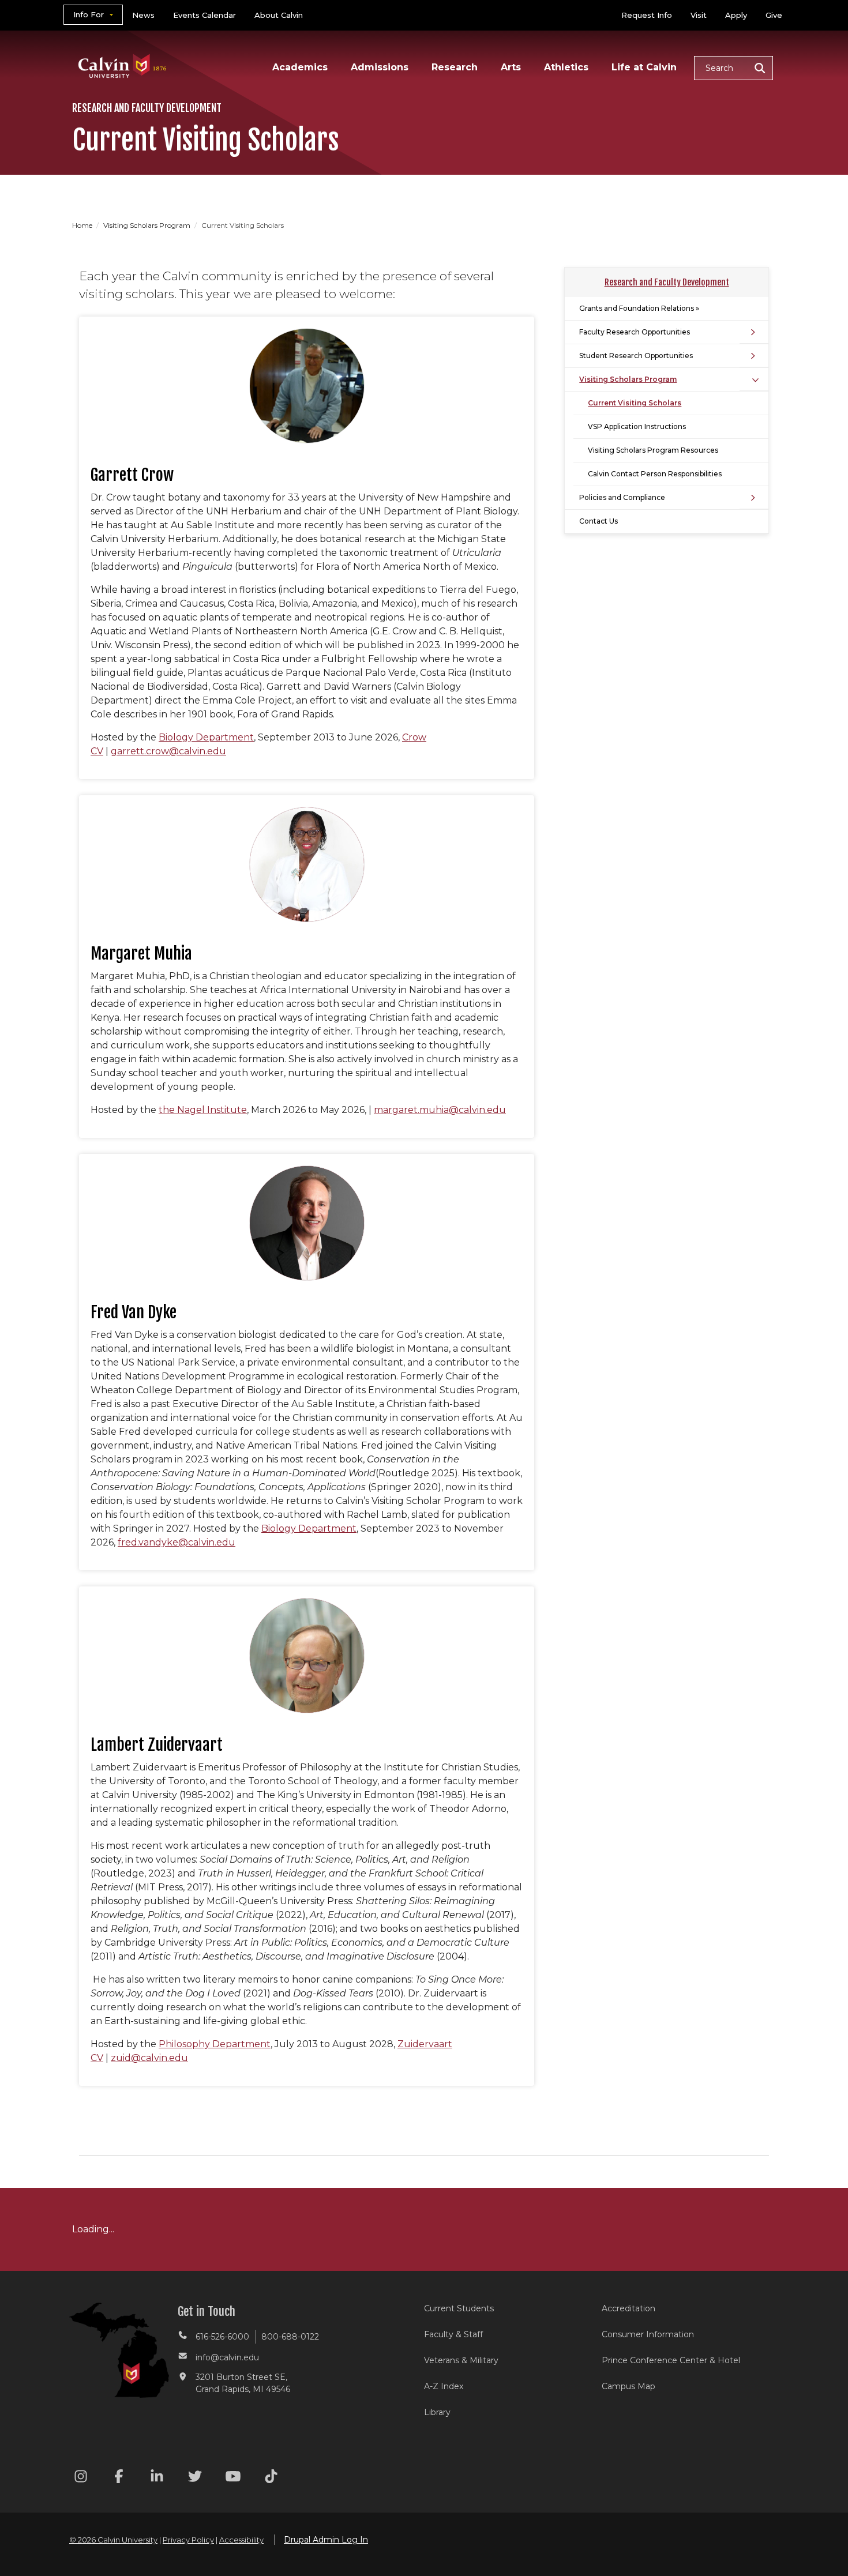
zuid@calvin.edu (149, 2058)
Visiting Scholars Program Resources (653, 450)
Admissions (380, 67)
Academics (300, 67)
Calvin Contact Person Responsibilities (655, 474)
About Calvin (279, 15)
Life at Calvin (644, 67)
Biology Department (206, 737)
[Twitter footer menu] (195, 2478)
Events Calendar (205, 15)
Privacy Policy (188, 2540)
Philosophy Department (215, 2044)
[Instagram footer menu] (81, 2478)
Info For (89, 14)
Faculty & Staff (453, 2334)
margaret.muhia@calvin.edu (440, 1110)
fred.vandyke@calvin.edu (177, 1542)
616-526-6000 (222, 2337)
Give (774, 15)
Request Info (647, 15)
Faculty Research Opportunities (635, 332)
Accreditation (629, 2308)
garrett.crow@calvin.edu (168, 751)
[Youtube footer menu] (233, 2478)
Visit (699, 15)
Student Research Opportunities (636, 356)
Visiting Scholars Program (148, 225)
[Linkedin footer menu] (157, 2478)
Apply (736, 15)
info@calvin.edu (227, 2357)
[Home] (123, 51)
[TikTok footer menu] (271, 2478)
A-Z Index (444, 2386)
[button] (733, 68)
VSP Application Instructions (637, 426)
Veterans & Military (461, 2360)
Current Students (459, 2308)
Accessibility (241, 2540)
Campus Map (629, 2386)
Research (455, 67)
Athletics (566, 67)
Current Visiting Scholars (635, 403)
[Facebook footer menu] (119, 2478)
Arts (511, 67)
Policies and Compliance (622, 497)
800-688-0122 (290, 2337)
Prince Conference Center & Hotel (671, 2360)
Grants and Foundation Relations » (639, 308)
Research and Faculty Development (667, 282)
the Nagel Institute (203, 1110)
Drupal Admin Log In (326, 2540)
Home (83, 225)
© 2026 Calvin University (113, 2540)
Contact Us (599, 521)
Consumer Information (648, 2334)
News (143, 15)
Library (437, 2412)
